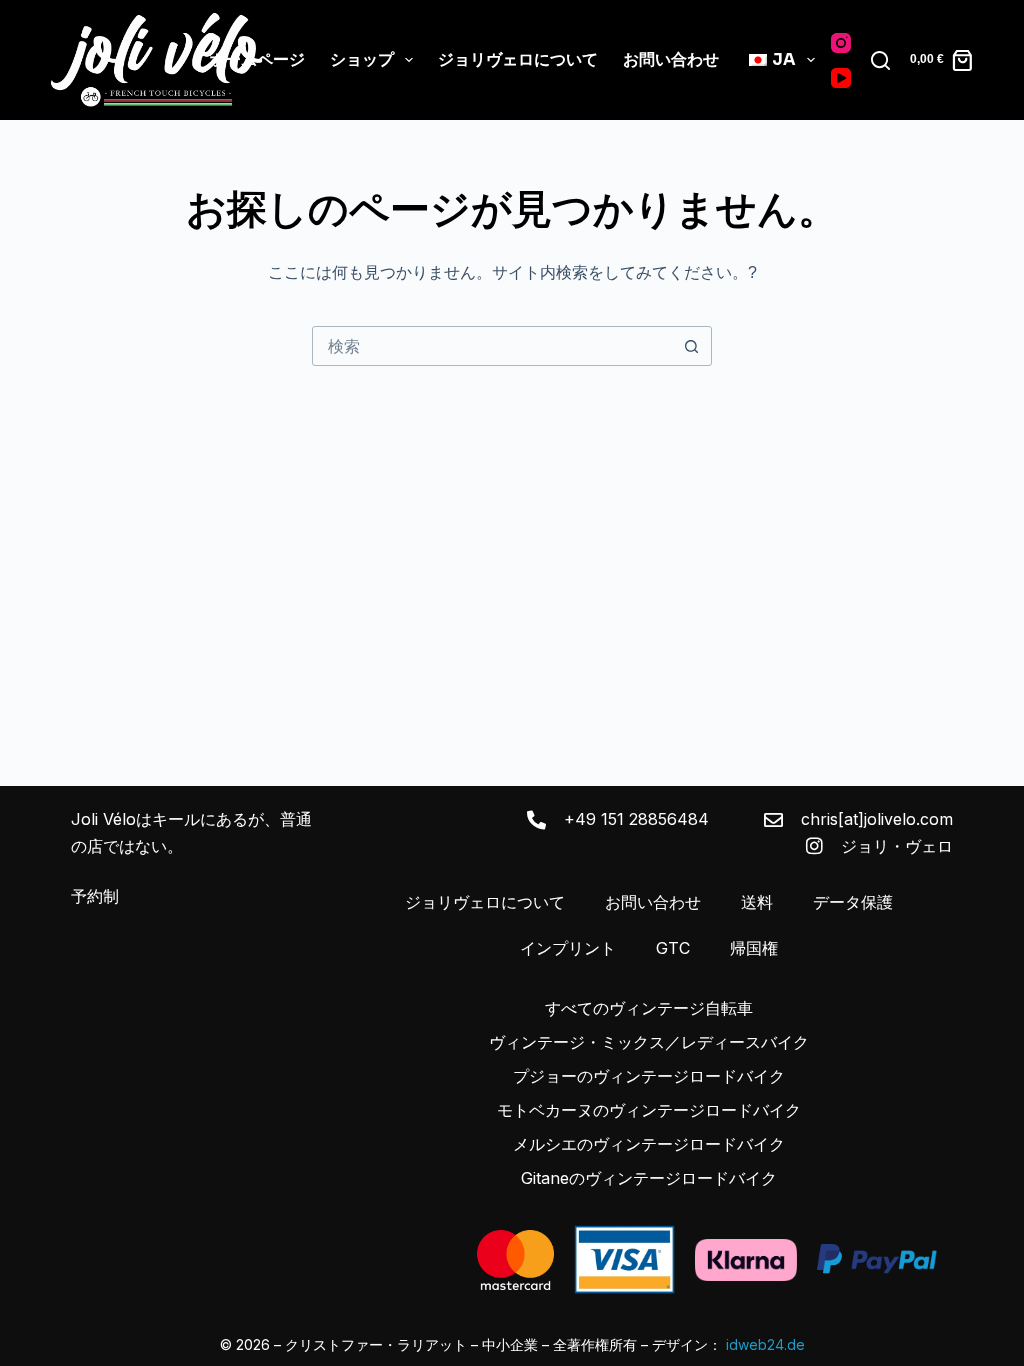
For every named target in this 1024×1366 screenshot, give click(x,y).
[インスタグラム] (841, 43)
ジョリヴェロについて (518, 59)
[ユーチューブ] (841, 78)
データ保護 (853, 902)
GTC (673, 948)
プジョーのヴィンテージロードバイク (649, 1076)
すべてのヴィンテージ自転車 (649, 1008)
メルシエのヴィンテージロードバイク (649, 1144)
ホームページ (257, 59)
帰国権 (754, 948)
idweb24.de (765, 1344)
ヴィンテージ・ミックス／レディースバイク (649, 1042)
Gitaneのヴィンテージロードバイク (649, 1178)
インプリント (568, 948)
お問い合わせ (671, 59)
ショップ (362, 59)
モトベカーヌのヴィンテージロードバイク (649, 1110)
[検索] (880, 60)
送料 (757, 902)
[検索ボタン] (691, 346)
